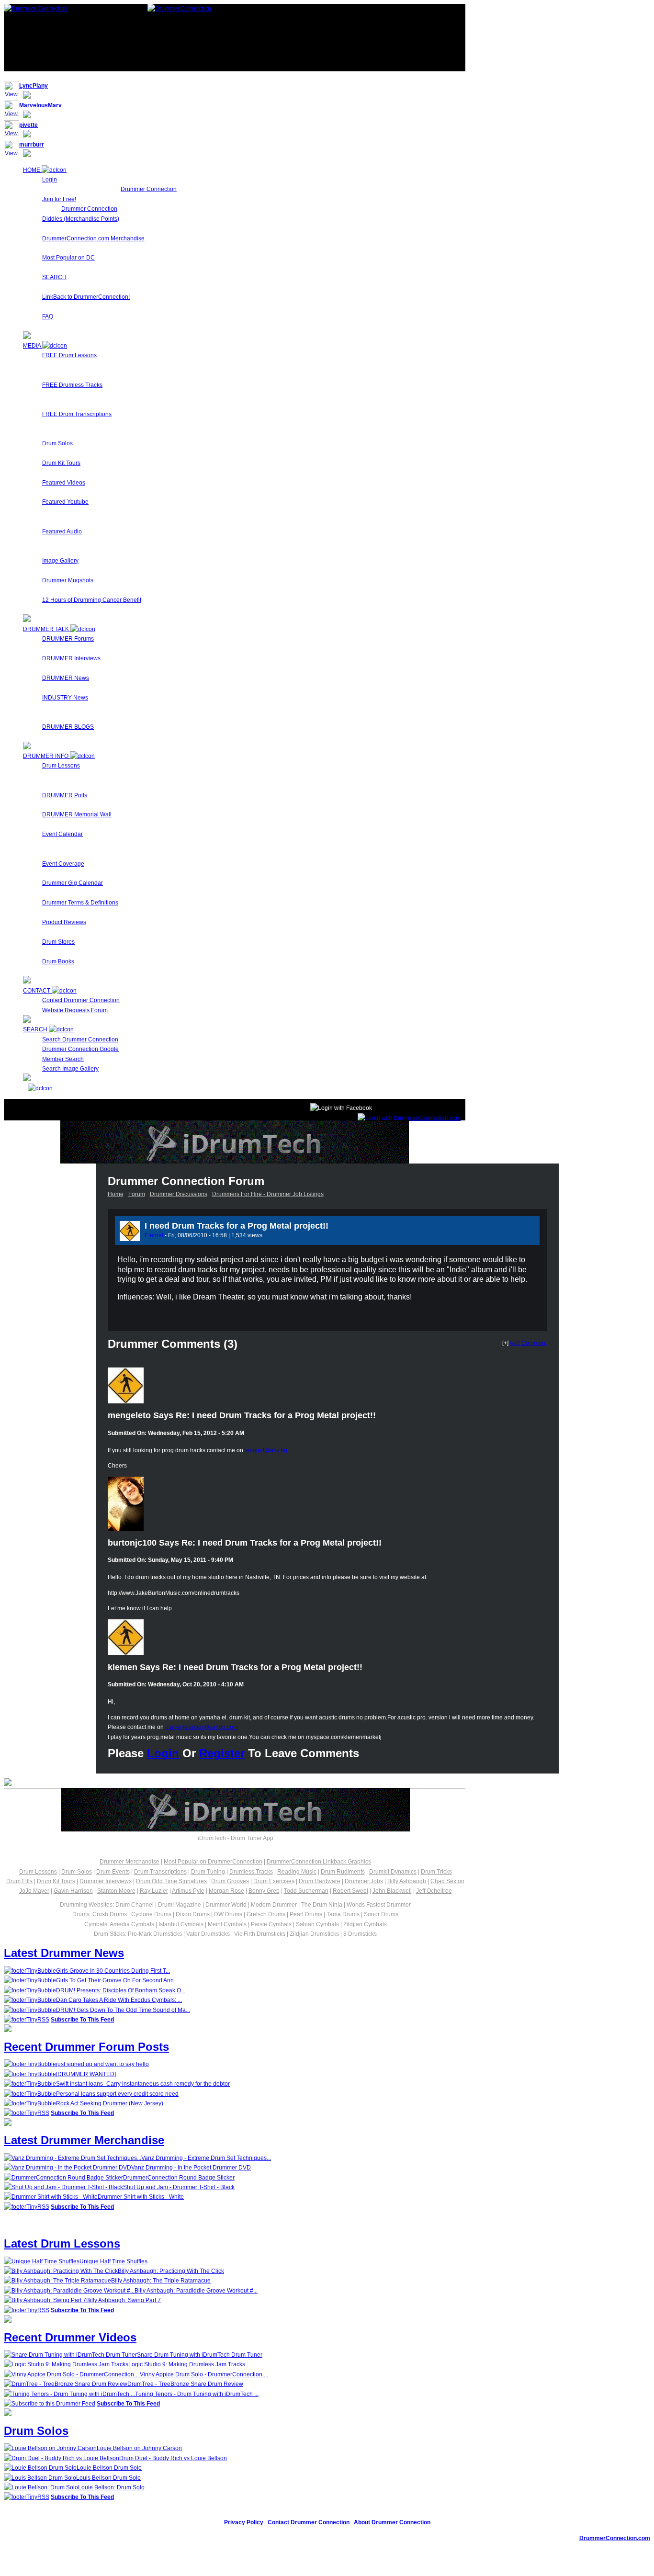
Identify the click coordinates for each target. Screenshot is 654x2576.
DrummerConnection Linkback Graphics (319, 1862)
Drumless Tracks (251, 1872)
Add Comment (528, 1343)
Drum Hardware (320, 1881)
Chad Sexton (447, 1881)
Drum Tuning (208, 1872)
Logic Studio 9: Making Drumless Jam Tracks (187, 2364)
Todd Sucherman (306, 1891)
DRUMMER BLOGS (68, 727)
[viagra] (521, 1230)
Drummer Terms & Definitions (80, 903)
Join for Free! (59, 199)
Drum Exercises (274, 1881)
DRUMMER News (66, 678)
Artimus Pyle (188, 1891)
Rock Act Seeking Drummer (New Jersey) (110, 2103)
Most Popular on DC (68, 258)
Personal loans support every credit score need (117, 2094)
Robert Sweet (350, 1891)
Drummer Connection (149, 189)
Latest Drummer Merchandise (84, 2140)
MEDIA (33, 346)
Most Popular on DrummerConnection (213, 1862)
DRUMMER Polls (65, 795)
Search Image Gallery (70, 1069)
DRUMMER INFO (46, 756)
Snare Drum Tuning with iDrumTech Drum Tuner (200, 2355)
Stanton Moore (116, 1891)
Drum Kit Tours (61, 463)
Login (50, 180)
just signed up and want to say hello (102, 2064)
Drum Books (58, 961)
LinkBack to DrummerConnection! (86, 297)
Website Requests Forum (75, 1010)
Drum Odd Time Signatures (171, 1881)
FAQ (48, 316)
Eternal (154, 1235)
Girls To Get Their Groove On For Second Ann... (117, 1980)
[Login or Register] (409, 1118)
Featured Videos (64, 483)
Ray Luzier (154, 1891)
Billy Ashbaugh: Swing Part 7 (124, 2300)
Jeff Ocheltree (434, 1891)
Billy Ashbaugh (407, 1881)
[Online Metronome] (38, 1088)
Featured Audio (62, 531)
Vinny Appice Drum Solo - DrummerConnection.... (204, 2374)
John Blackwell (392, 1891)
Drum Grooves (230, 1881)
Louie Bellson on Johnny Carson (139, 2448)
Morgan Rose (226, 1891)
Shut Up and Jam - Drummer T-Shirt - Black (179, 2187)
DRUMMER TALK (47, 629)
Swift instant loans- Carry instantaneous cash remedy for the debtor (143, 2084)
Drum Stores (58, 942)
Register (222, 1753)
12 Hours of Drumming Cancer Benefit (92, 600)
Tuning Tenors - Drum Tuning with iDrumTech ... (197, 2394)
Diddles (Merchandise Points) (81, 219)
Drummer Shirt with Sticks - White (141, 2197)
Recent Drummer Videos (70, 2337)
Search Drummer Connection (80, 1039)
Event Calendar (62, 834)
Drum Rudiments (343, 1872)
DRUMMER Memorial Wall (77, 814)
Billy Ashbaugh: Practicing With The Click (171, 2271)
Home (116, 1194)
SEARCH (54, 277)
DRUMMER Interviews (71, 658)
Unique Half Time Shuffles (113, 2261)
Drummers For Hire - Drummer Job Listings (268, 1194)
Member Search (63, 1059)
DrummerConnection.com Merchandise (93, 238)
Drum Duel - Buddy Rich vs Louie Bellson (173, 2458)
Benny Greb (264, 1891)
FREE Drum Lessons (69, 355)
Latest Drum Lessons (62, 2243)
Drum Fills (19, 1881)
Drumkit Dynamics (393, 1872)
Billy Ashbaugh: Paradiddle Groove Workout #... (196, 2291)
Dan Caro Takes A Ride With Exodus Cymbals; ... (119, 2000)
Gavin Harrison (73, 1891)
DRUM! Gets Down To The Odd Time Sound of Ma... (123, 2010)
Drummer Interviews (106, 1881)
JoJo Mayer (34, 1891)
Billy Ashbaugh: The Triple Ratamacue (161, 2281)
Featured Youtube (65, 502)
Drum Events (113, 1872)
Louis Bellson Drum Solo (108, 2478)
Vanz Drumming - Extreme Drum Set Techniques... (206, 2158)
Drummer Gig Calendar (73, 883)
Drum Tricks (436, 1872)
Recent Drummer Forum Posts (86, 2047)
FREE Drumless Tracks (72, 385)
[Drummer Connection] (36, 9)
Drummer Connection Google (80, 1049)
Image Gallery (60, 561)
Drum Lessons (61, 766)
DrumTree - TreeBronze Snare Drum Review (185, 2384)
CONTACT (37, 991)
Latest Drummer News (64, 1953)
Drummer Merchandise (130, 1862)
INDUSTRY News (65, 698)
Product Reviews (64, 922)
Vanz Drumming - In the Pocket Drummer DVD (191, 2168)
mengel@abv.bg (266, 1450)
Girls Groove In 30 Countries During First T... (113, 1971)
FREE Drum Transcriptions (77, 414)
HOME (32, 170)
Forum (137, 1194)
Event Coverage (63, 864)
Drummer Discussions (179, 1194)
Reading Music (297, 1872)
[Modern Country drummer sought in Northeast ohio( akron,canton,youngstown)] (531, 1230)
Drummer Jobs (364, 1881)
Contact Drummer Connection (81, 1000)
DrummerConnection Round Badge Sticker (179, 2178)
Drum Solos (57, 443)
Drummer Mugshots (68, 580)
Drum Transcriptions (160, 1872)
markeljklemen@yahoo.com (202, 1727)
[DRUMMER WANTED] (86, 2074)
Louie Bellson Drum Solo (109, 2468)
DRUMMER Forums (68, 639)
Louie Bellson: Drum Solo (111, 2487)
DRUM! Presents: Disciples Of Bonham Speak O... (121, 1990)
